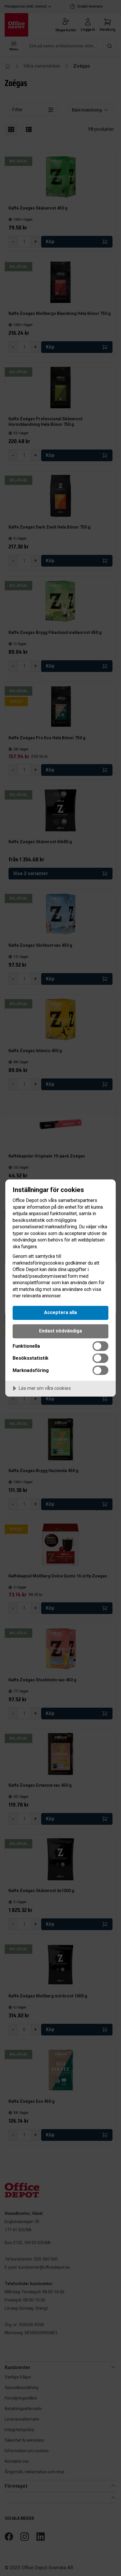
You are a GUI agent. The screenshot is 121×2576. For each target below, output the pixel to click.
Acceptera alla (60, 1312)
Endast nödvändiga (60, 1331)
